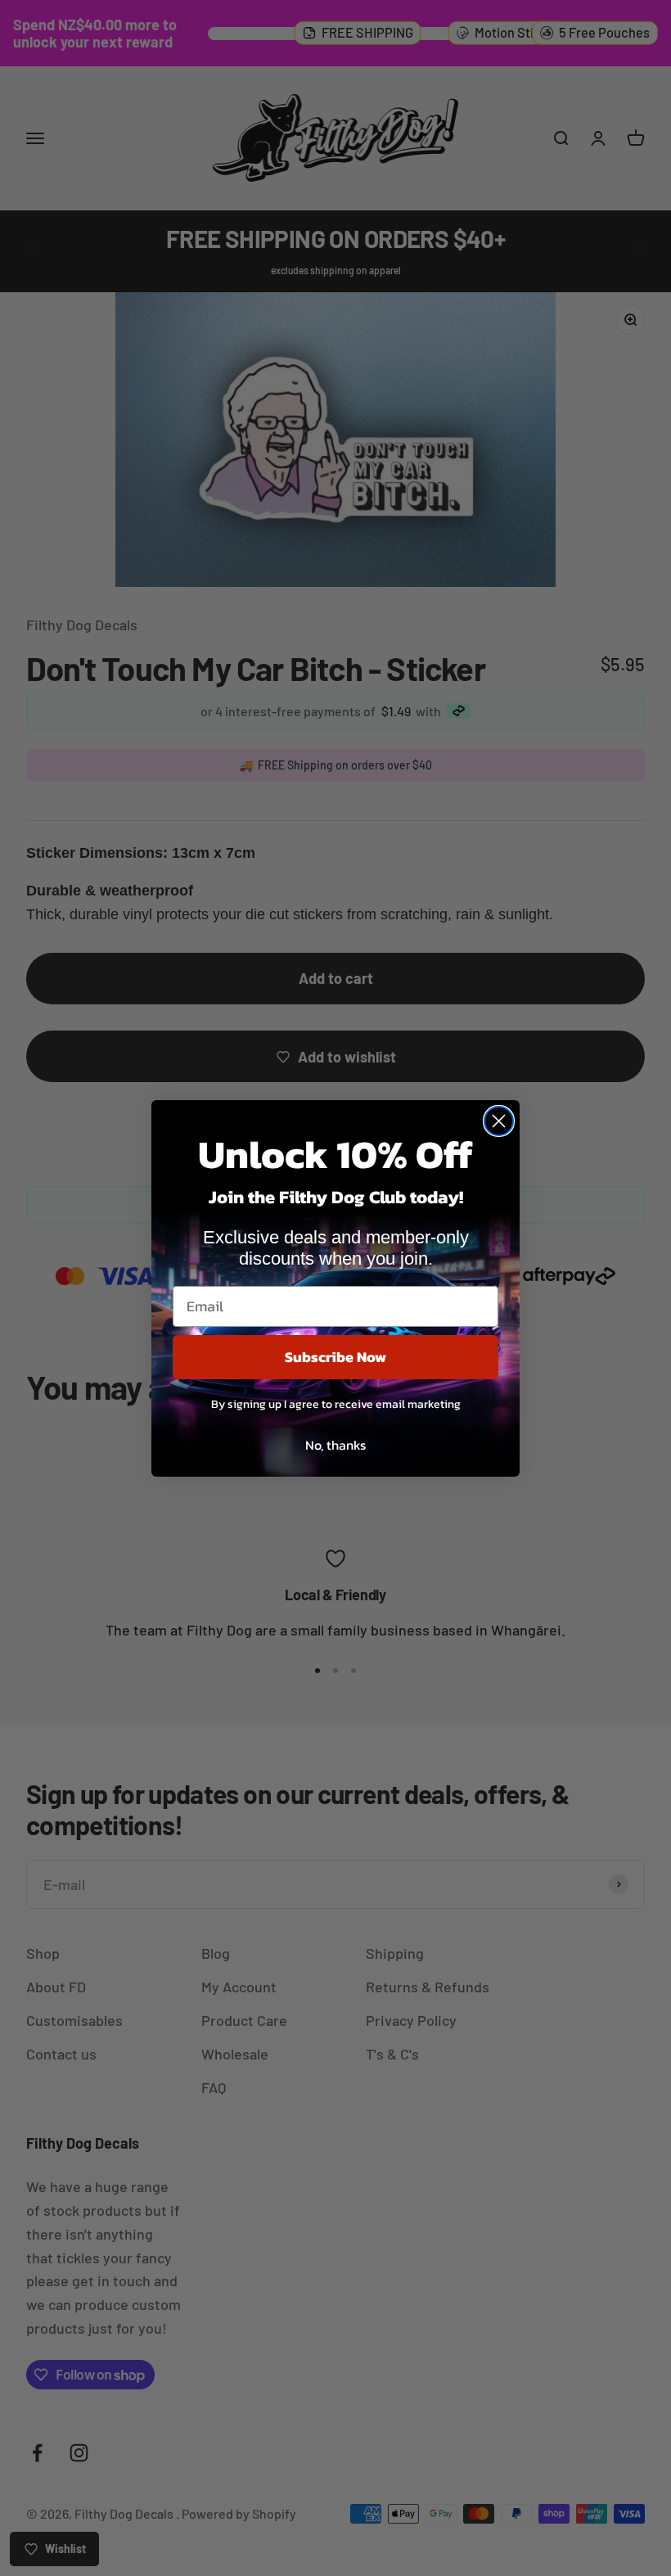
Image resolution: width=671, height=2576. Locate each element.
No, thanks (335, 1445)
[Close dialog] (499, 1121)
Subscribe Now (335, 1357)
